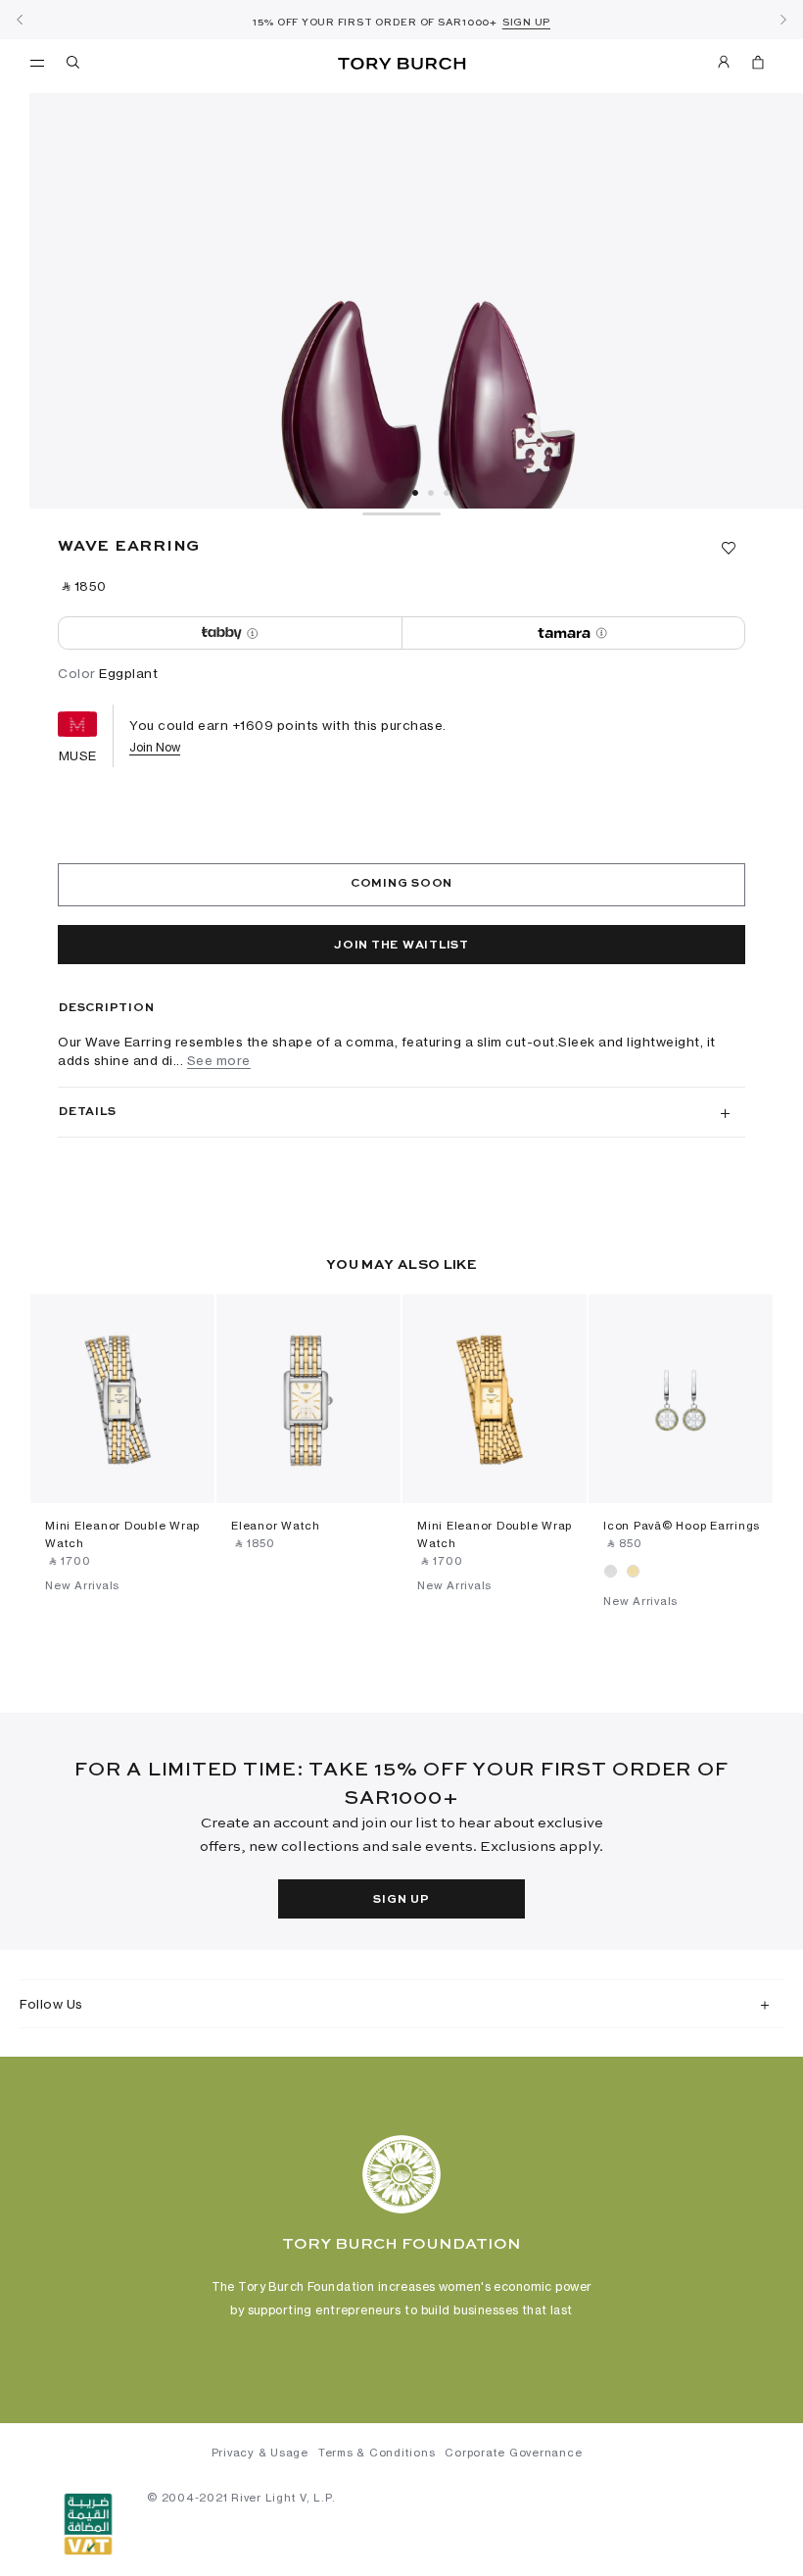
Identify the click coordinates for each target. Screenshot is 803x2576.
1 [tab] (415, 493)
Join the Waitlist (401, 946)
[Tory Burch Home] (401, 64)
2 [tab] (431, 493)
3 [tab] (447, 493)
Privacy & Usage (260, 2453)
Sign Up (401, 1900)
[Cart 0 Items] (750, 66)
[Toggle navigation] (37, 62)
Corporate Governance (513, 2453)
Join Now (155, 747)
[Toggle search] (74, 66)
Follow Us (51, 2004)
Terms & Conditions (377, 2453)
